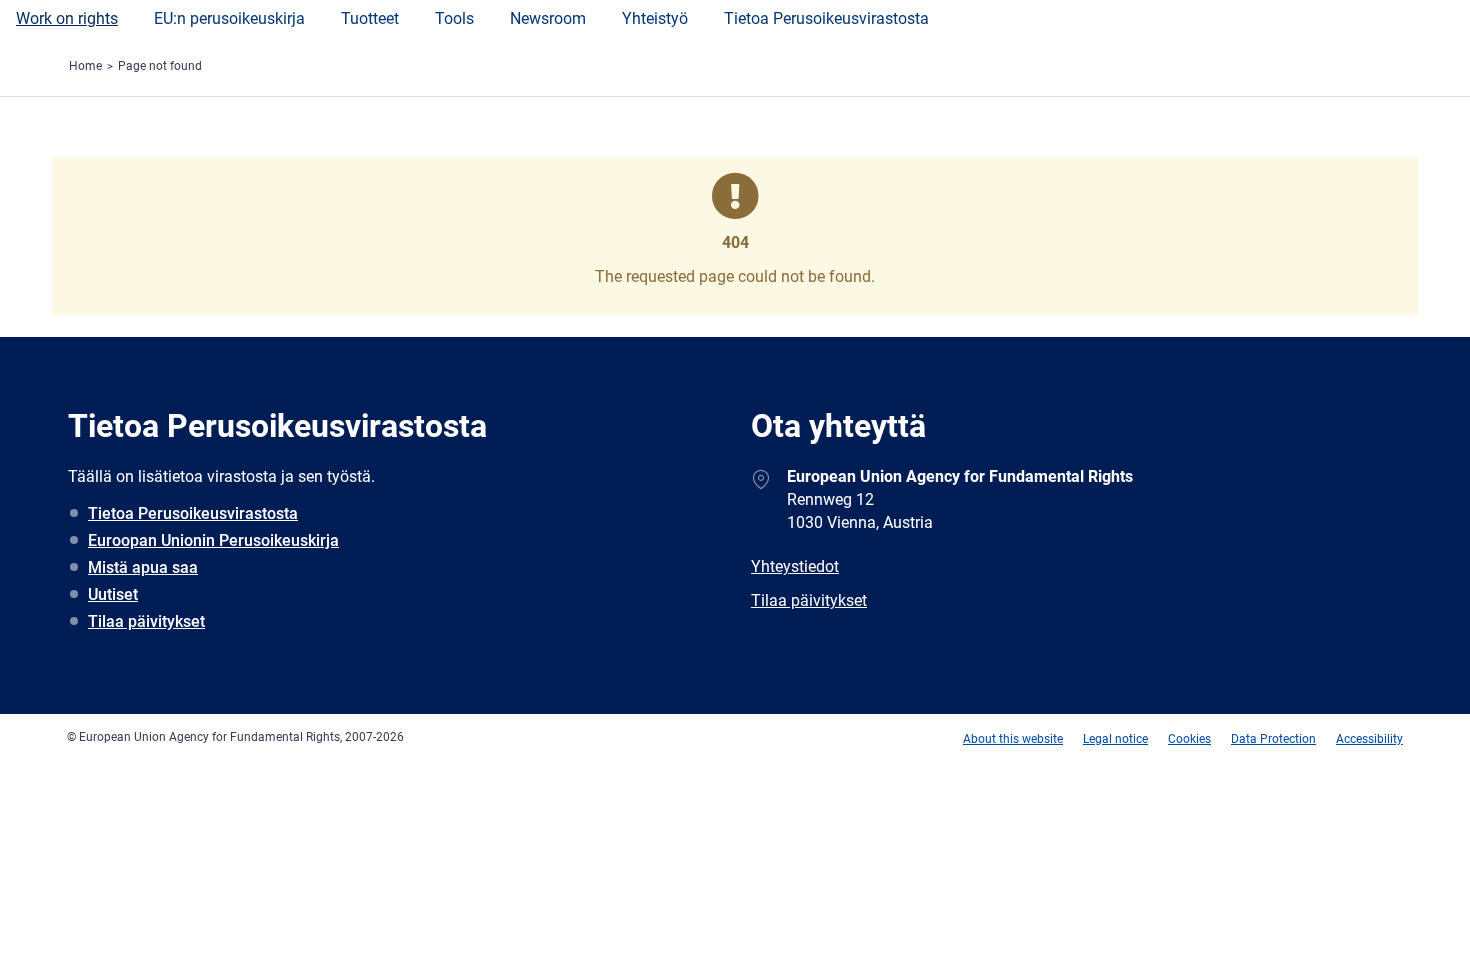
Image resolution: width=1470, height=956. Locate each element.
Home (85, 66)
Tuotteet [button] (370, 18)
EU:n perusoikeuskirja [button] (229, 18)
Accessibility (1369, 739)
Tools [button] (454, 18)
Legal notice (1115, 739)
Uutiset (113, 594)
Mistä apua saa (143, 567)
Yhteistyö (655, 18)
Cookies (1189, 739)
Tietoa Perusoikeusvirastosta (826, 18)
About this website (1013, 739)
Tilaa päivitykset (146, 621)
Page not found (160, 66)
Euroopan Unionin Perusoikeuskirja (213, 540)
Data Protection (1273, 739)
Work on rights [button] (67, 18)
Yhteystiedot (795, 566)
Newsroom (548, 18)
